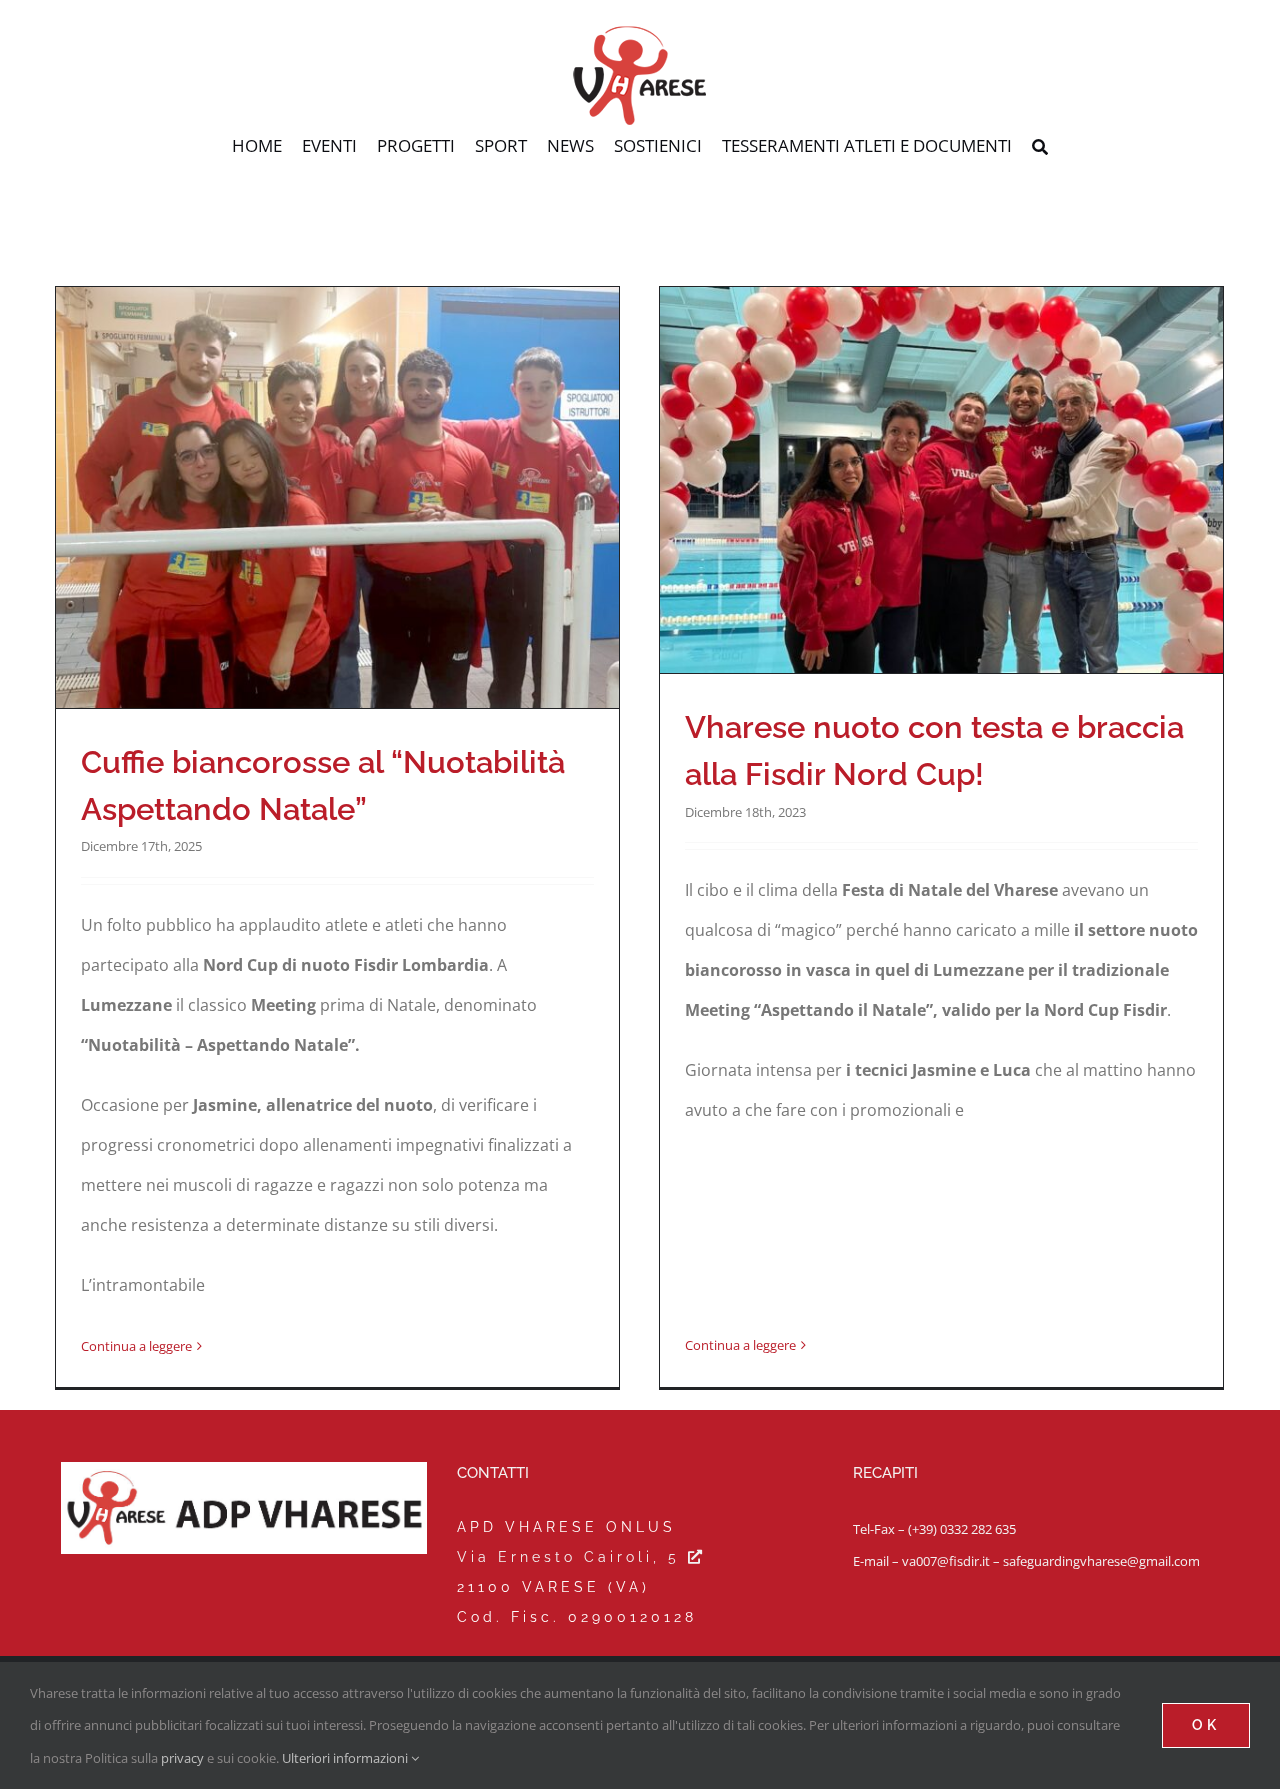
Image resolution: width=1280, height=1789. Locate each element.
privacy (182, 1758)
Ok (1206, 1725)
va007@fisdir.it (946, 1561)
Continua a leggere (136, 1346)
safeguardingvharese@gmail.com (1101, 1561)
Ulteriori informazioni (346, 1758)
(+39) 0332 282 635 (962, 1529)
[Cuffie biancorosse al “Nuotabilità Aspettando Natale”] (337, 497)
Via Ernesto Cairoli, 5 (572, 1557)
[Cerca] (1040, 148)
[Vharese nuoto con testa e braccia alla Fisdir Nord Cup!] (941, 480)
